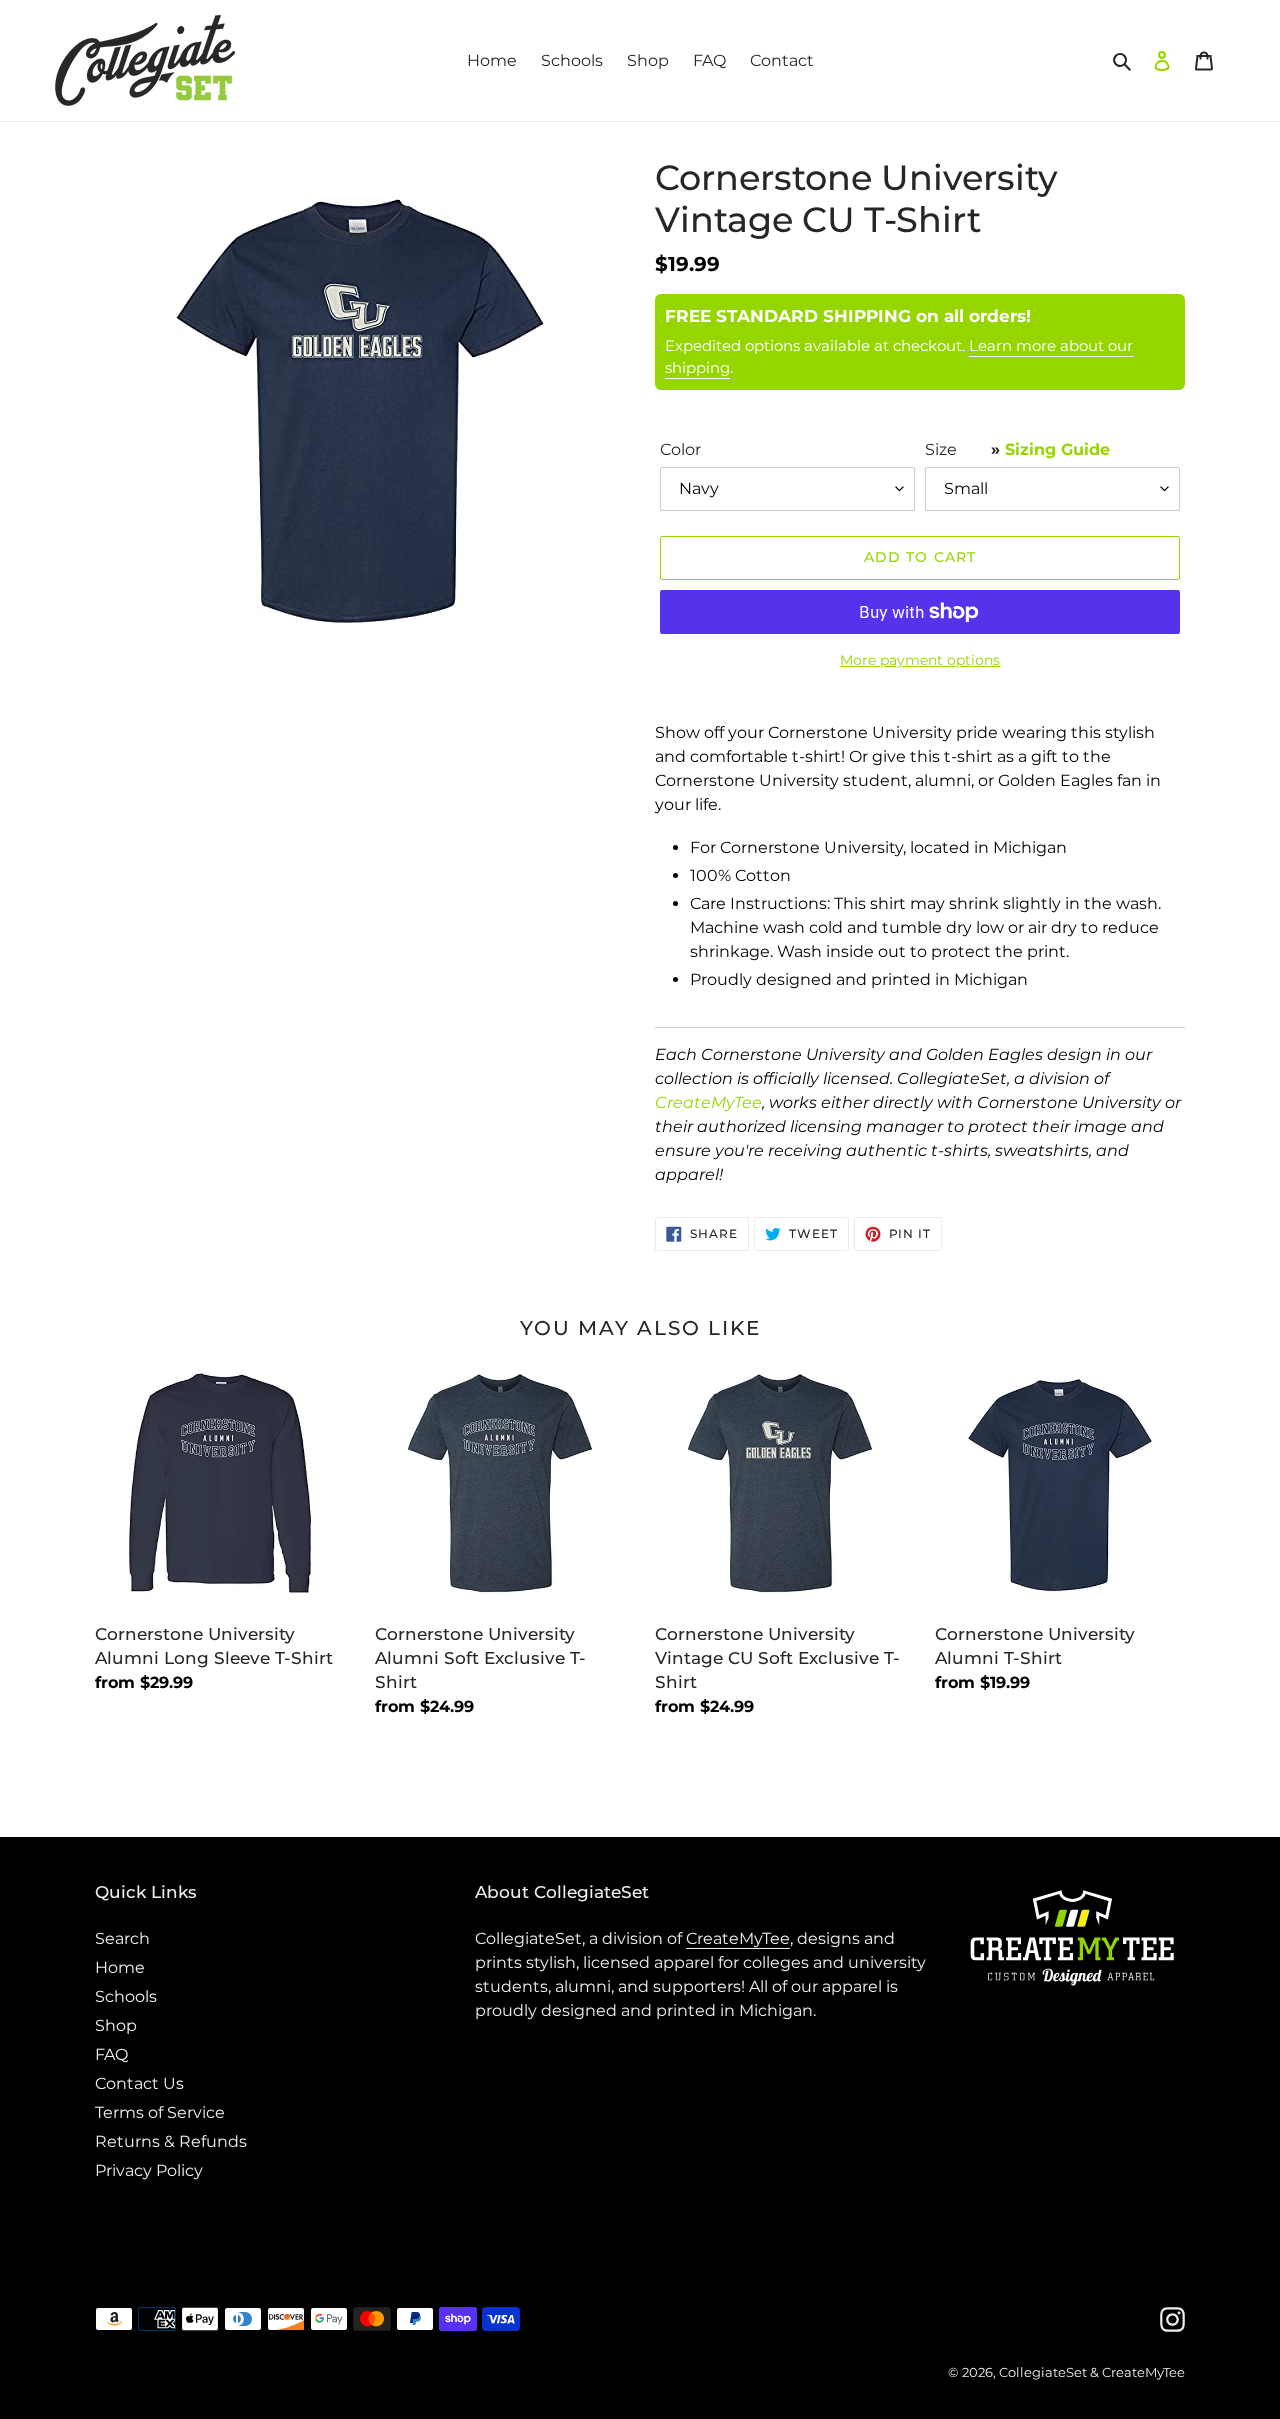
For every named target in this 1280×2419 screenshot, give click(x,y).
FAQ (111, 2054)
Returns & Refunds (171, 2141)
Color (680, 449)
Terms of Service (160, 2112)
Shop (116, 2025)
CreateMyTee (708, 1102)
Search (122, 1938)
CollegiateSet (1043, 2372)
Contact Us (139, 2083)
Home (120, 1967)
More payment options (920, 660)
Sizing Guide (1057, 449)
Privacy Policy (149, 2170)
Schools (126, 1996)
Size (1017, 449)
